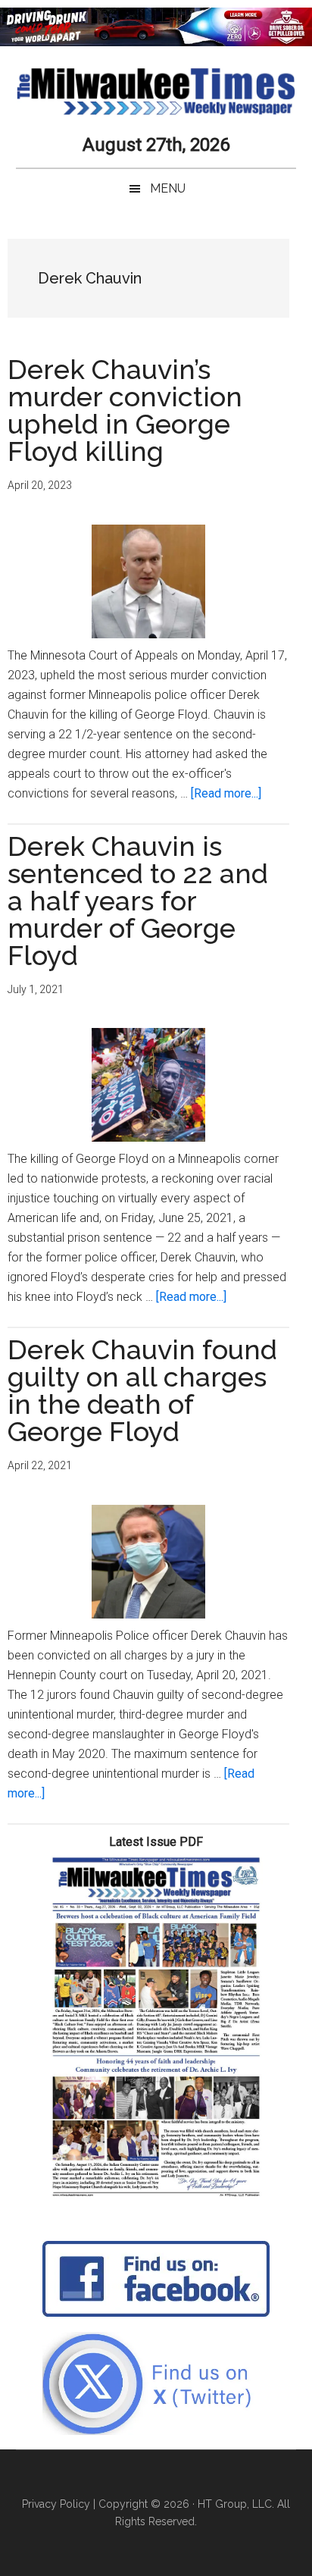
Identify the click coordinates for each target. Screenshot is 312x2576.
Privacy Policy (56, 2504)
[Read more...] (226, 793)
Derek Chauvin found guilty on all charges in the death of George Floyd (142, 1390)
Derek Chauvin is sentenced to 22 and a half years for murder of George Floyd (138, 901)
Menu (168, 188)
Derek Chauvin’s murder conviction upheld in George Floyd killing (125, 410)
